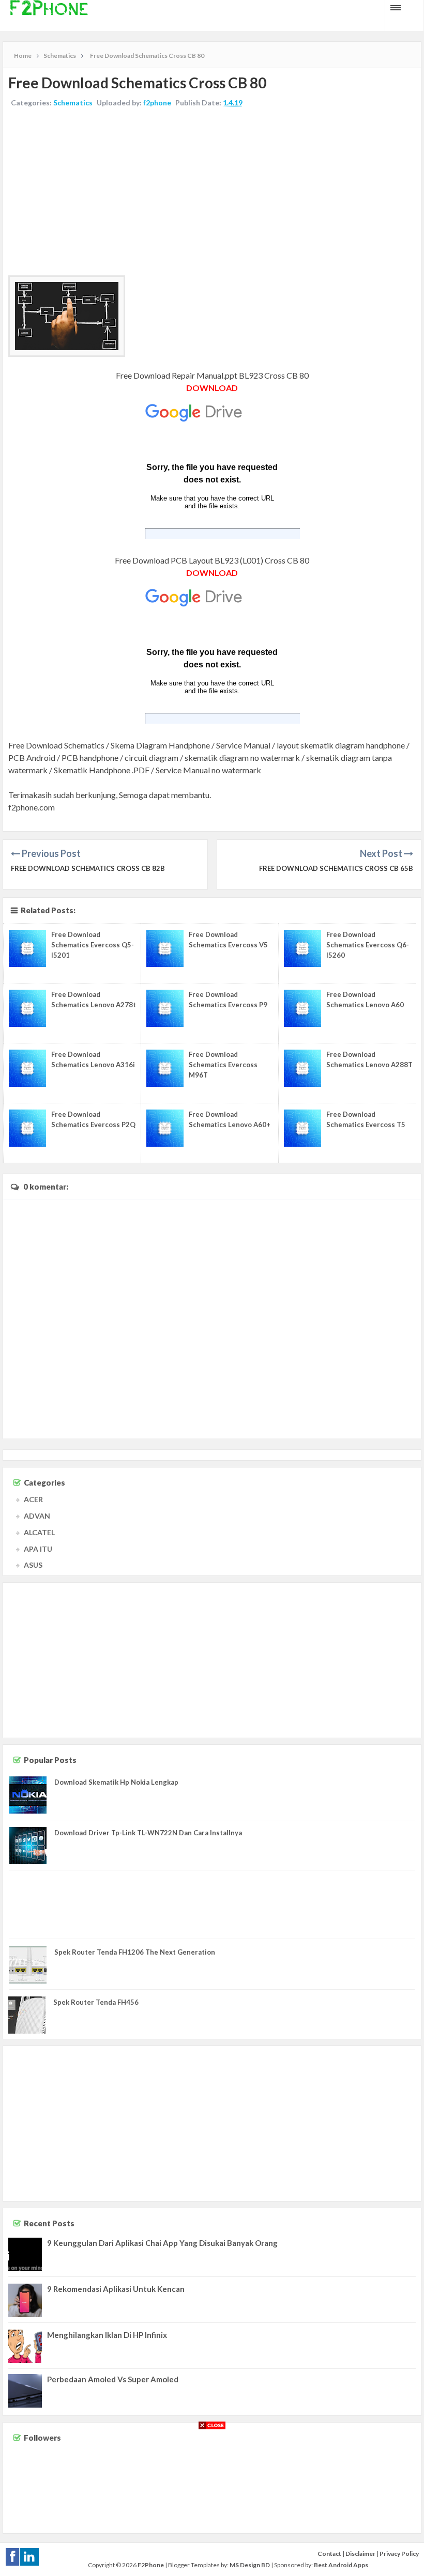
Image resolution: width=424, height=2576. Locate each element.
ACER (33, 1499)
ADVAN (37, 1516)
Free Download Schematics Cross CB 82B (88, 868)
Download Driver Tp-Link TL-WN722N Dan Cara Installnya (148, 1833)
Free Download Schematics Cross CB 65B (336, 868)
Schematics (73, 103)
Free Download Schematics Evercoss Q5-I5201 (93, 945)
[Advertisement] (212, 193)
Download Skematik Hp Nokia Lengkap (116, 1782)
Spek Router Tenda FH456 (96, 2002)
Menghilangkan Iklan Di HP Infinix (107, 2335)
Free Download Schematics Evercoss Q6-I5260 (368, 945)
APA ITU (38, 1549)
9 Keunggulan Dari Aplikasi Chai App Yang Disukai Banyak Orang (162, 2243)
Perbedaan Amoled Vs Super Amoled (113, 2379)
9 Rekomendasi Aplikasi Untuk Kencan (116, 2289)
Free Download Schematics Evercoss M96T (223, 1065)
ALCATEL (39, 1532)
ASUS (33, 1565)
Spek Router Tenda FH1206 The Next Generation (135, 1952)
